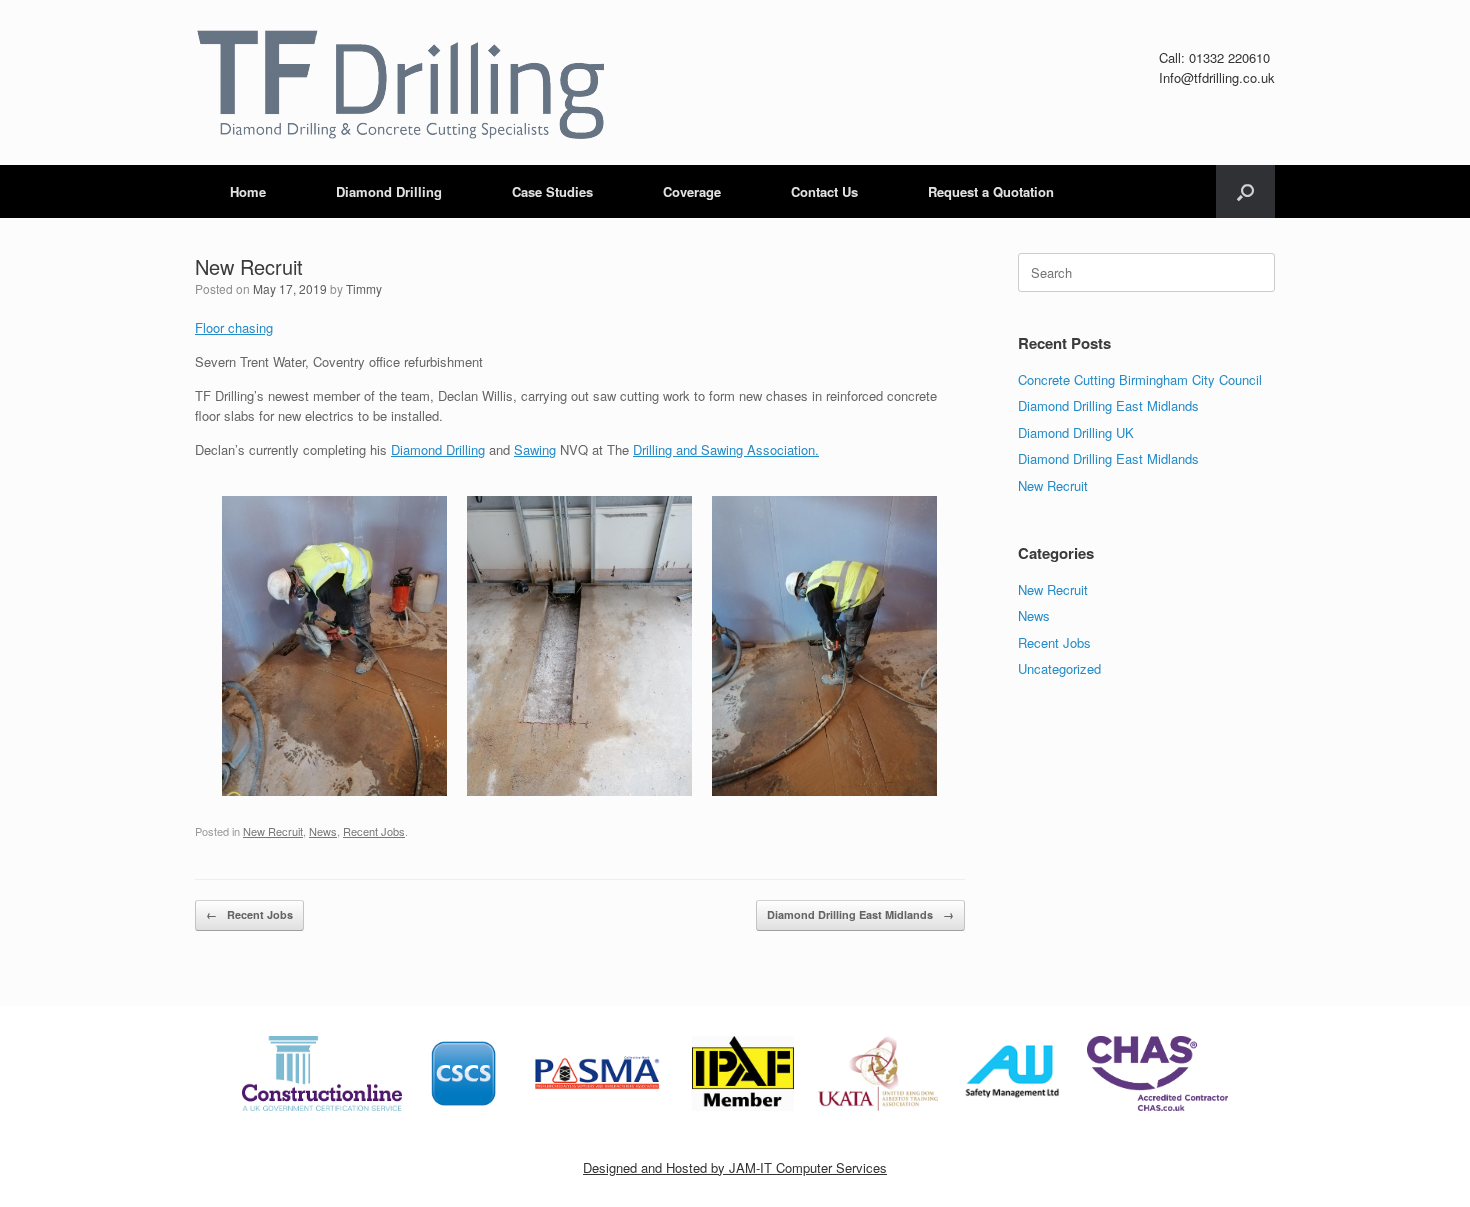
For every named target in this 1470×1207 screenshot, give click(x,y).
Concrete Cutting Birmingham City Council (1140, 379)
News (323, 831)
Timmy (364, 288)
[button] (1245, 191)
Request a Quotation (991, 191)
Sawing (535, 449)
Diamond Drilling (389, 191)
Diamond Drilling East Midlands (860, 914)
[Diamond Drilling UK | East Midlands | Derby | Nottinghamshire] (400, 82)
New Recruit (273, 831)
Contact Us (824, 191)
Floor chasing (234, 327)
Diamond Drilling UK (1076, 432)
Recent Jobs (374, 831)
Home (248, 191)
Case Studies (552, 191)
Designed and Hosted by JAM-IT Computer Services (735, 1167)
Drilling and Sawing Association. (726, 449)
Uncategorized (1059, 668)
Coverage (692, 191)
